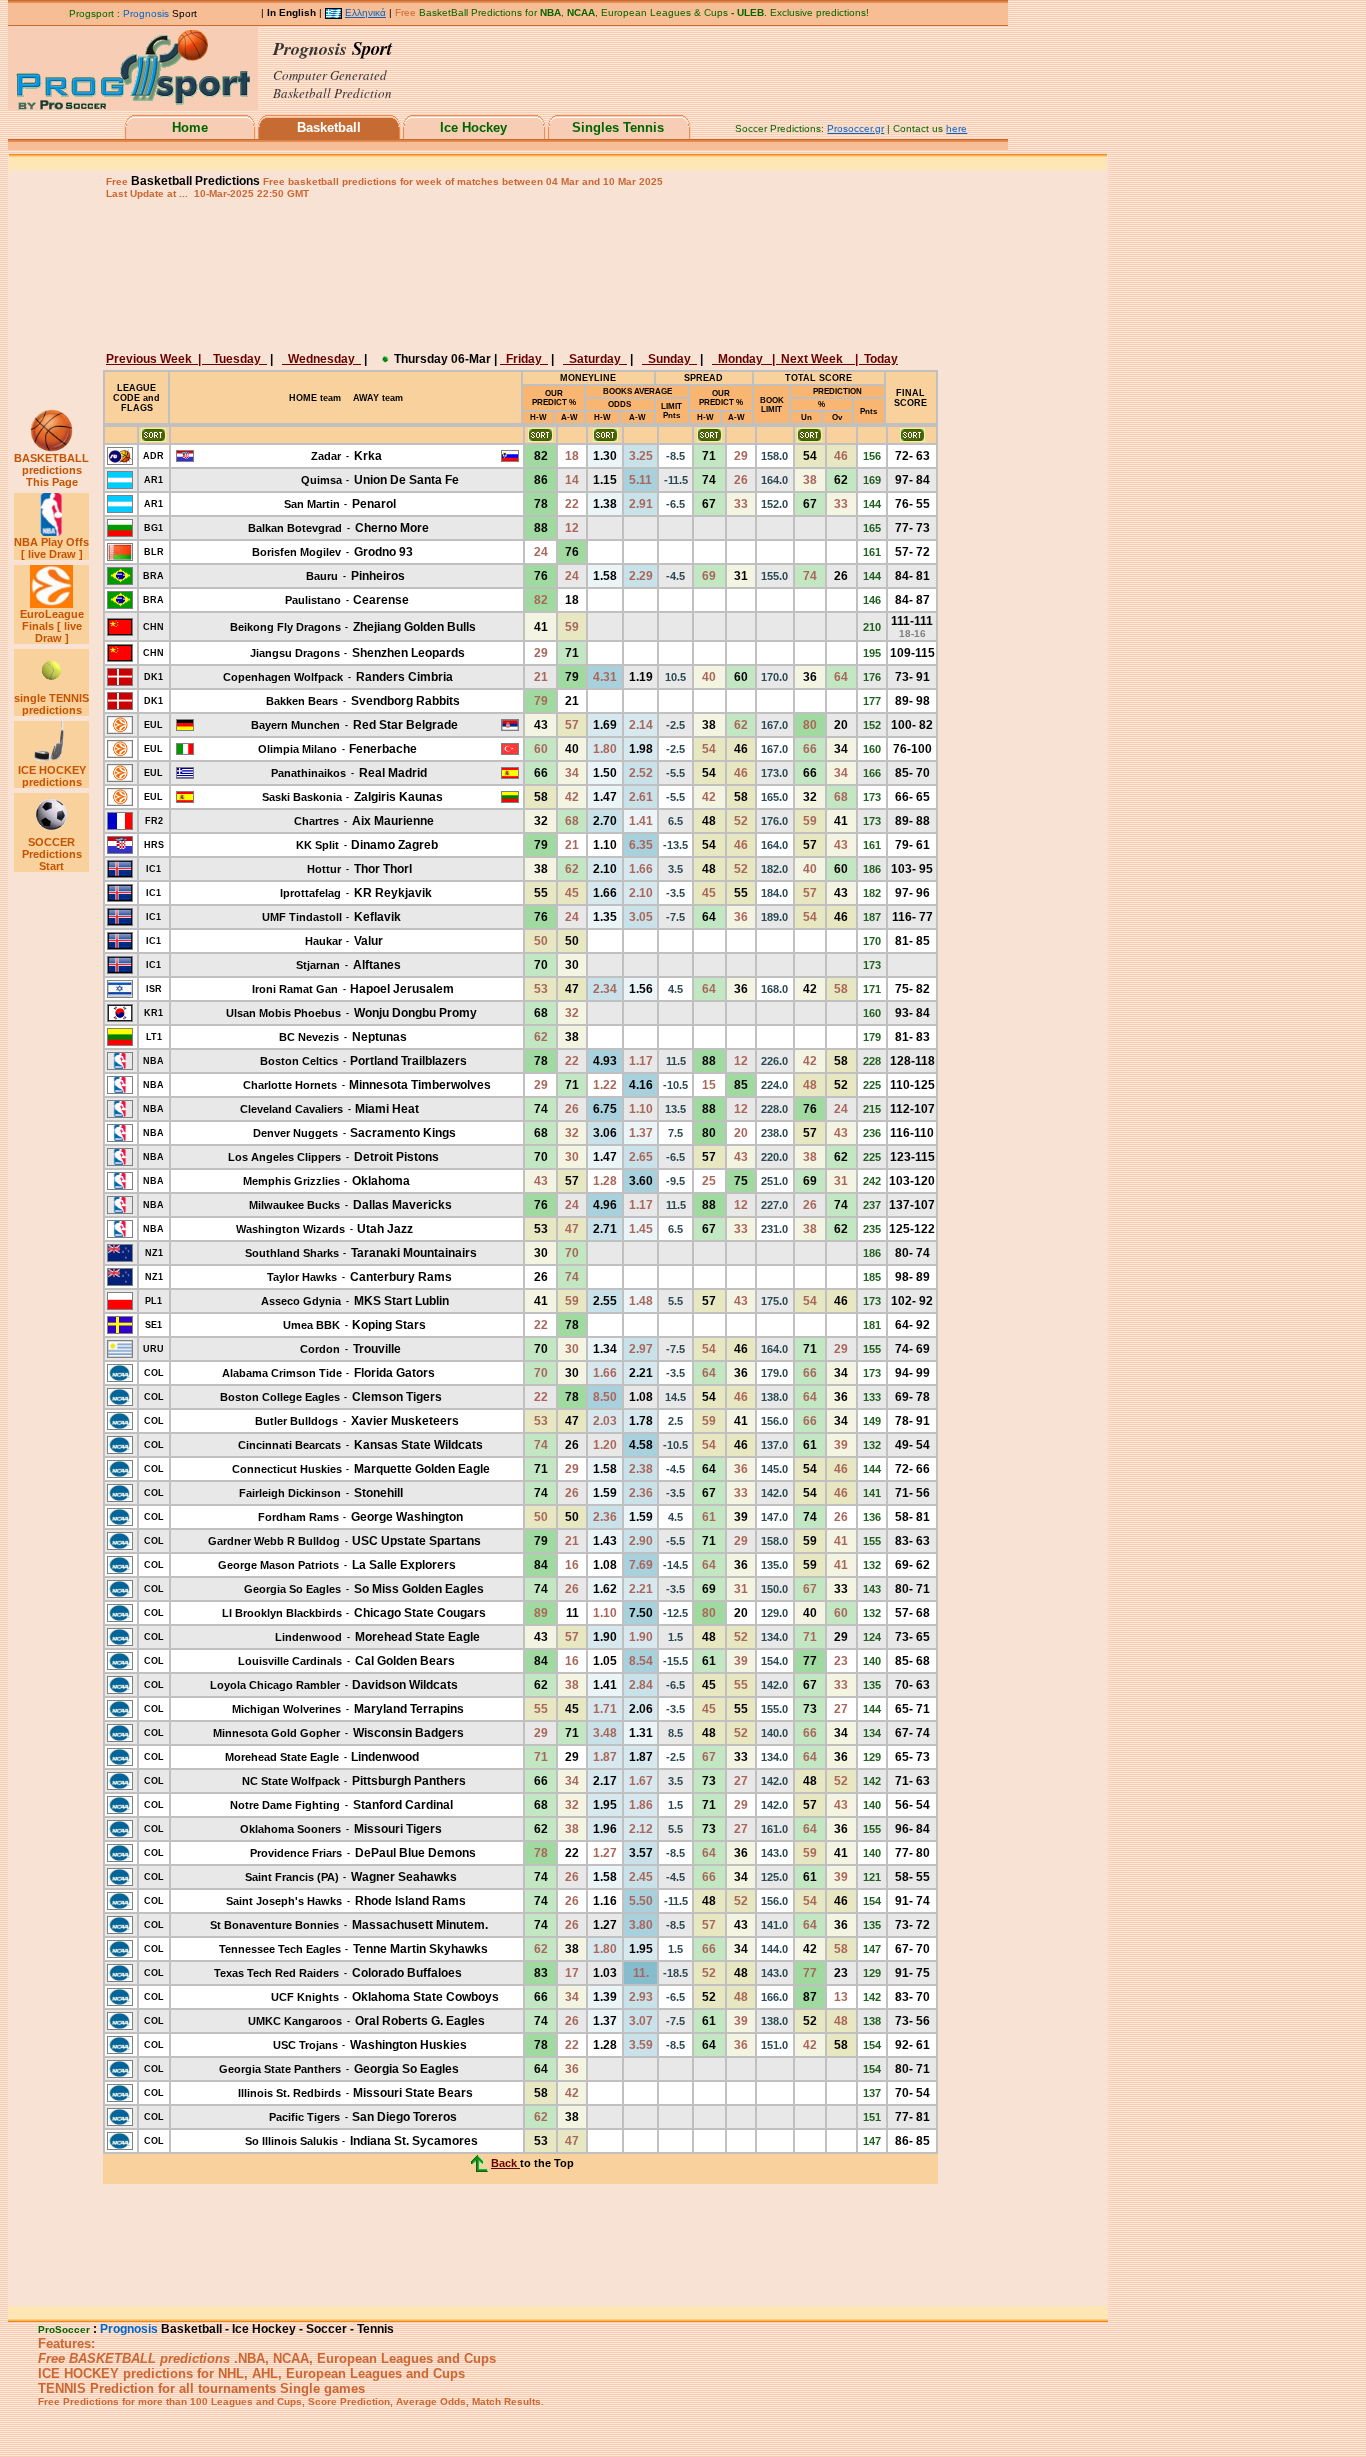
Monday (742, 359)
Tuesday (237, 359)
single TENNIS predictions (51, 704)
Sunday (669, 359)
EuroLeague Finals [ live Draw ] (52, 626)
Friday (524, 359)
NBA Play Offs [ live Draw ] (51, 548)
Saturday (595, 359)
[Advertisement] (518, 274)
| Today (875, 359)
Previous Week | (156, 359)
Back (505, 2163)
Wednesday (321, 359)
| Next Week (812, 359)
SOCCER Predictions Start (52, 854)
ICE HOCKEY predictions (52, 776)
